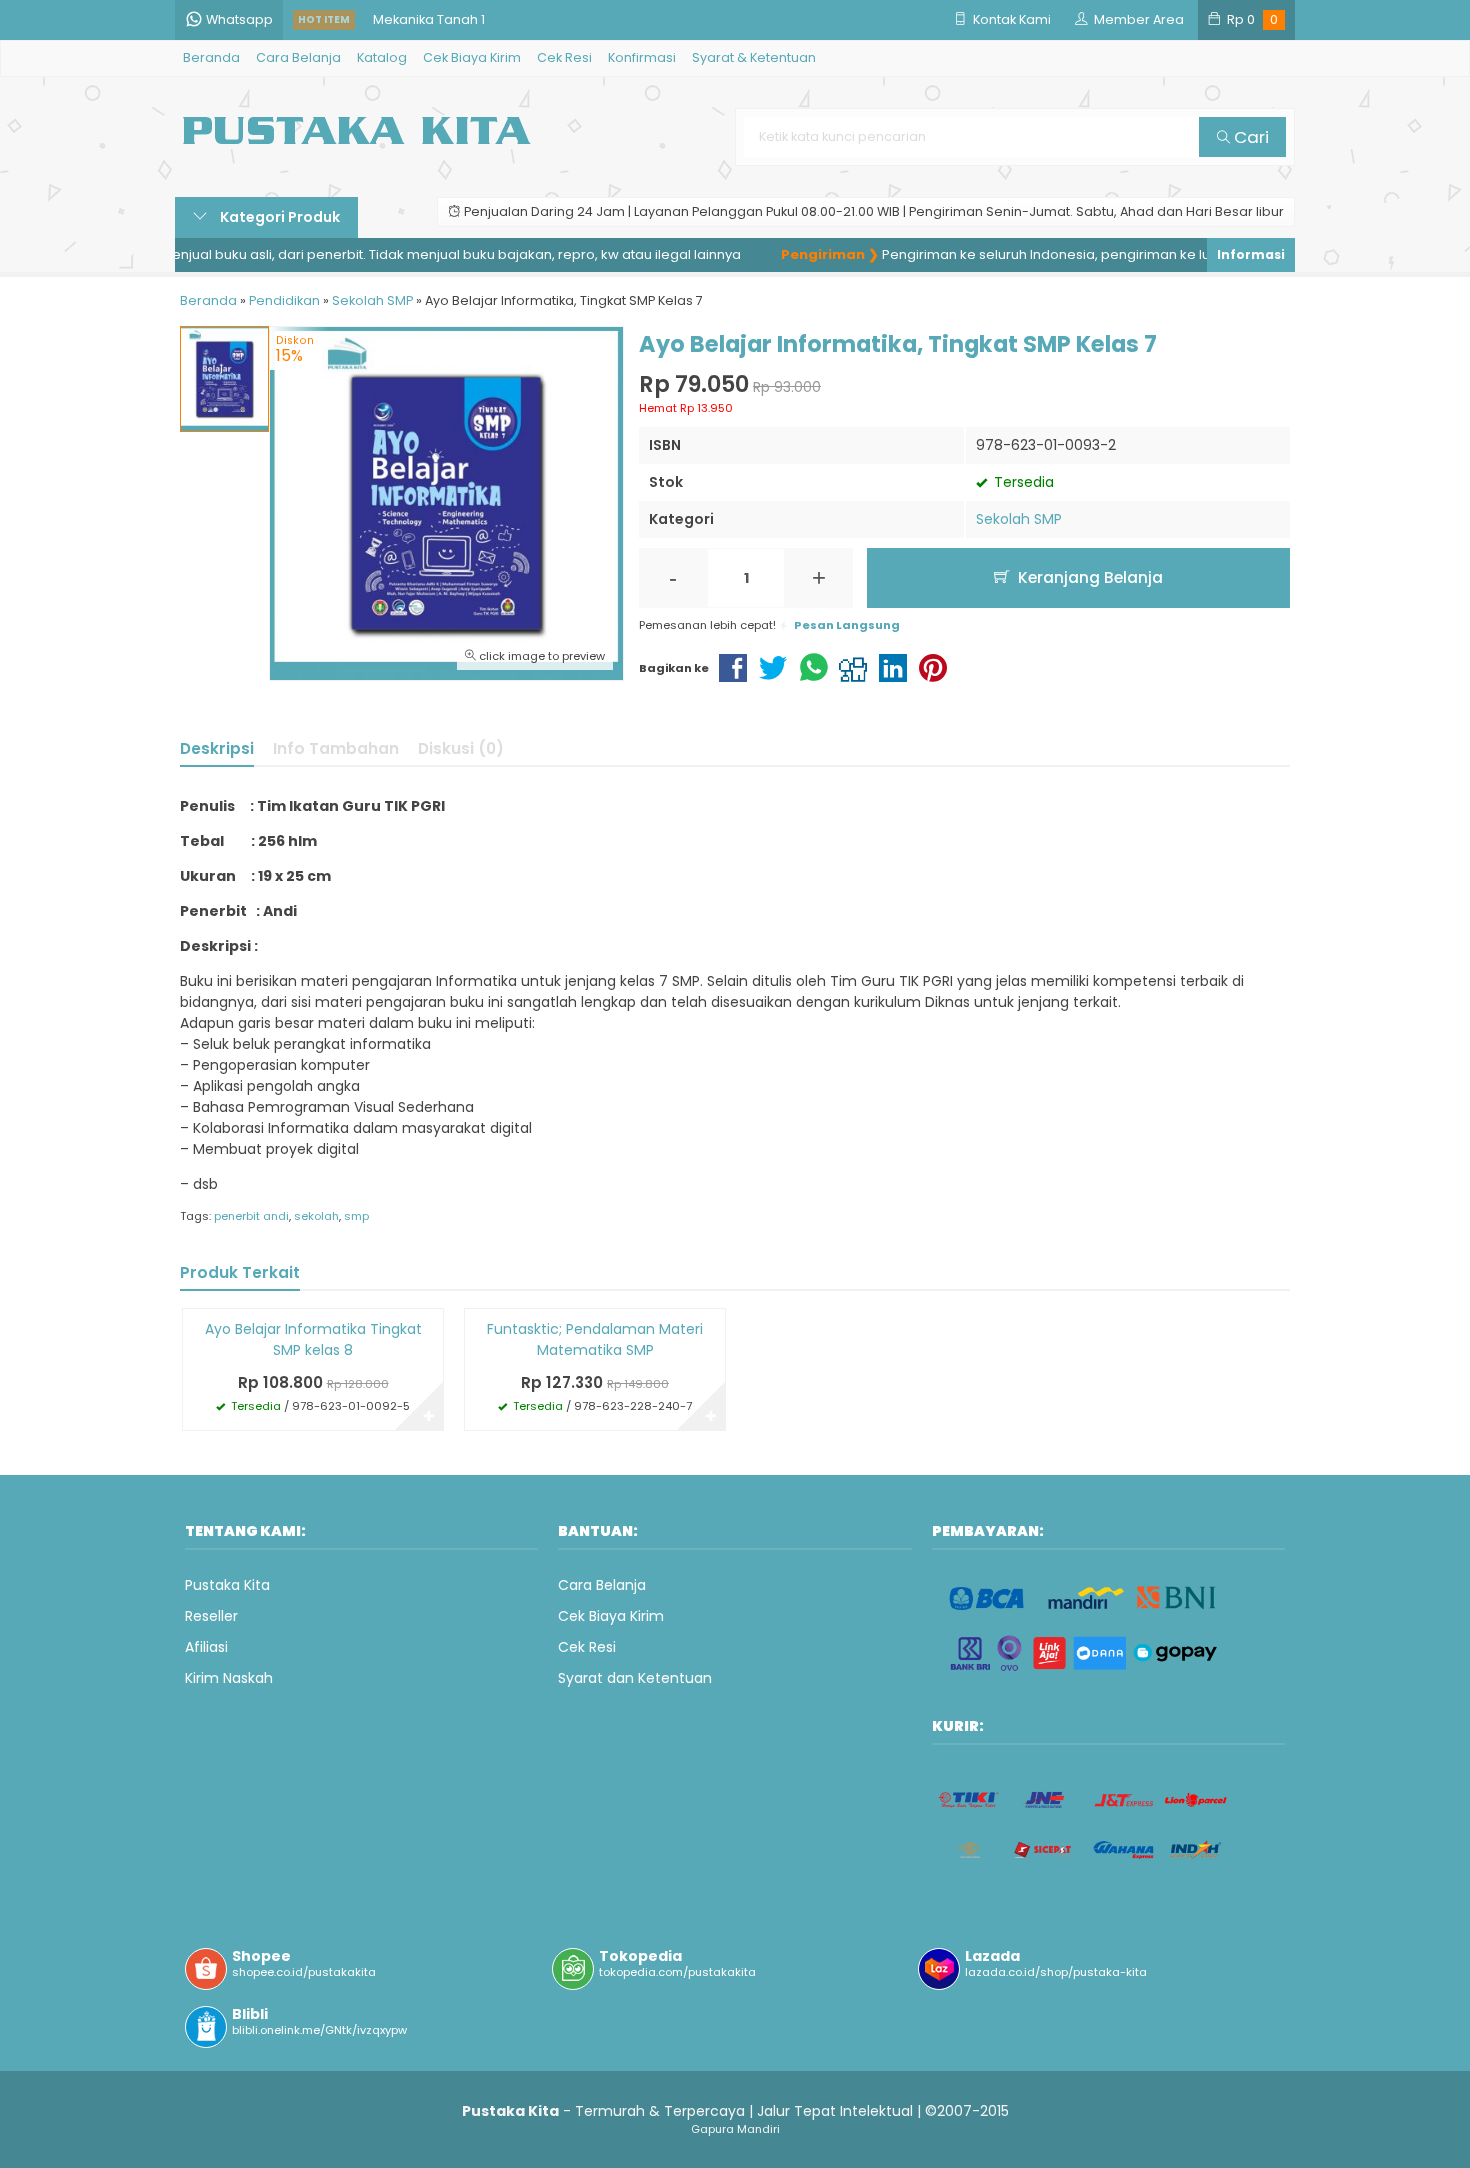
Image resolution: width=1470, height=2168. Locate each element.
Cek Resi (564, 57)
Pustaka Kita (227, 1585)
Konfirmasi (642, 57)
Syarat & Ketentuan (754, 57)
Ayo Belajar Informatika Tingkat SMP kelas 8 (313, 1339)
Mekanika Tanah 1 (429, 19)
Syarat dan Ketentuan (635, 1678)
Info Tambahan (336, 748)
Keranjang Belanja (1088, 577)
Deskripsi (217, 748)
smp (356, 1216)
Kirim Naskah (229, 1678)
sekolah (316, 1216)
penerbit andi (251, 1216)
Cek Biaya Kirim (472, 57)
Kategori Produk (278, 217)
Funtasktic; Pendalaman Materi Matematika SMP (595, 1339)
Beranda (211, 57)
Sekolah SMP (1019, 519)
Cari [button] (1249, 137)
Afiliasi (206, 1647)
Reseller (211, 1616)
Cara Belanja (298, 57)
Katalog (382, 57)
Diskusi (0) (461, 748)
